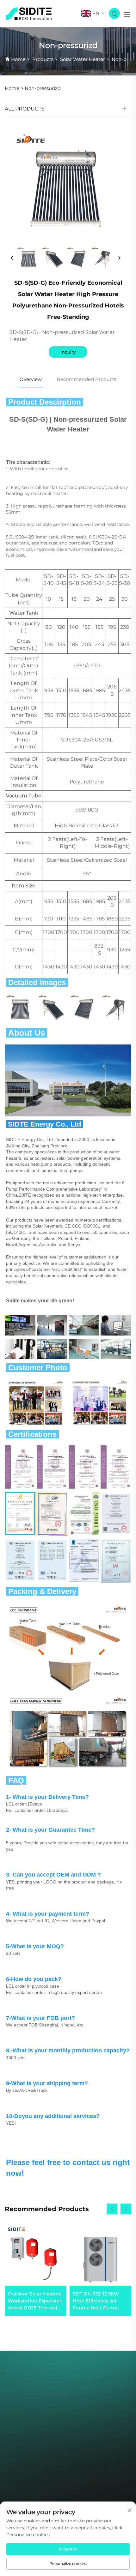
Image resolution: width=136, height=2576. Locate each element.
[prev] (12, 258)
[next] (119, 258)
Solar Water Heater (83, 59)
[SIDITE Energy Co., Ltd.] (29, 13)
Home (18, 59)
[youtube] (70, 2455)
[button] (112, 2209)
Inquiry (68, 352)
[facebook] (53, 2455)
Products (43, 59)
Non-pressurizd (43, 88)
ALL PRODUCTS (25, 109)
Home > (14, 88)
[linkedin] (86, 2455)
